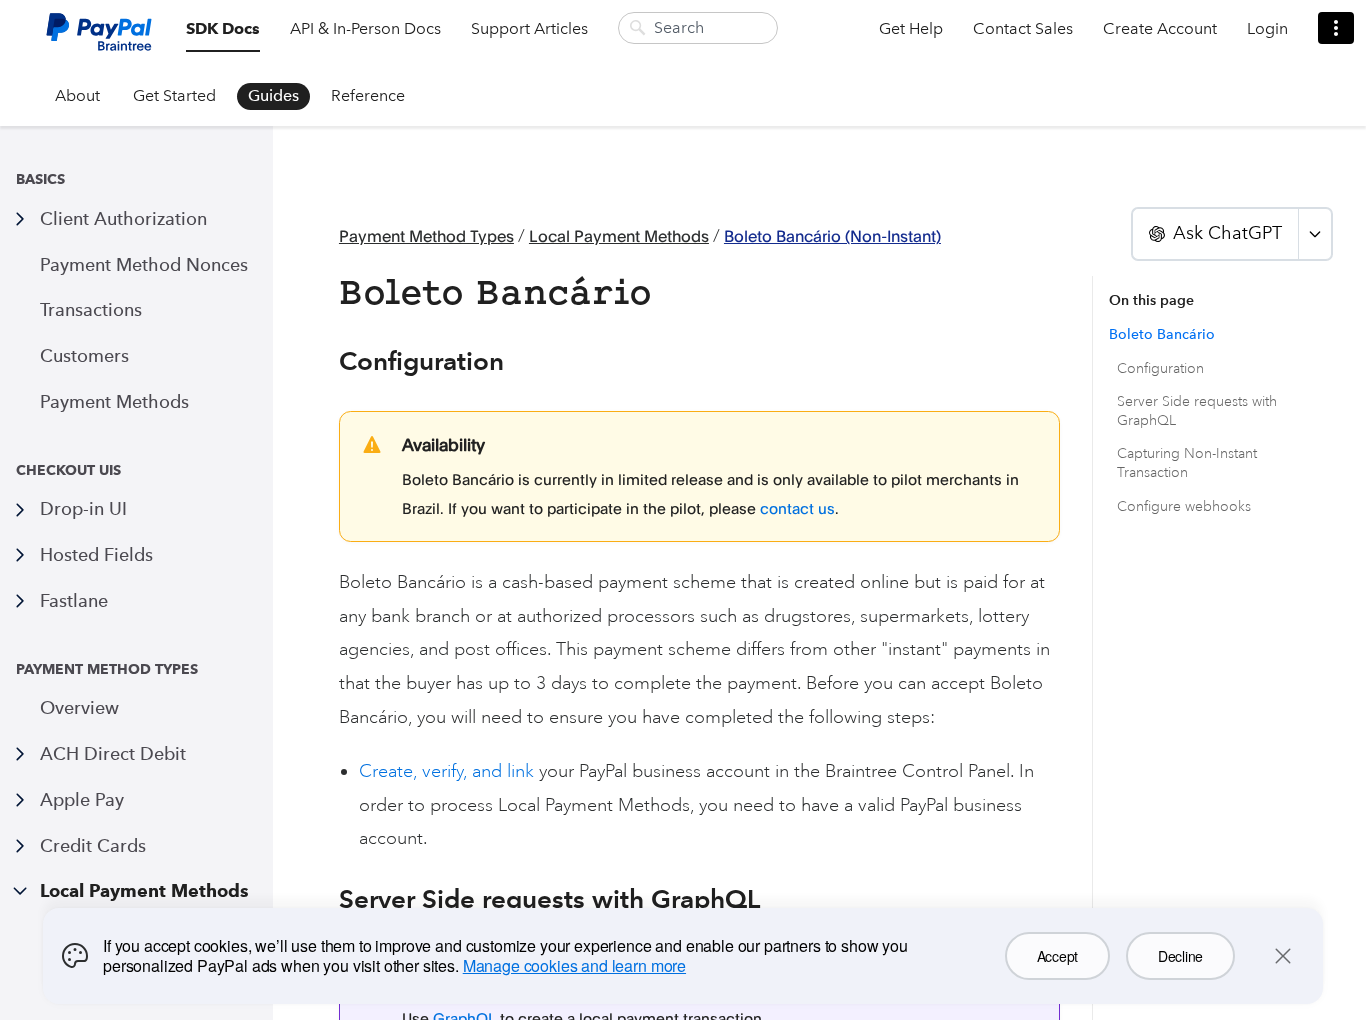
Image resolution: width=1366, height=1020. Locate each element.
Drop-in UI (83, 508)
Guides (273, 95)
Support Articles (529, 28)
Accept (1057, 956)
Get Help (911, 28)
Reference (368, 95)
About (77, 95)
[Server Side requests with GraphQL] (328, 899)
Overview (79, 707)
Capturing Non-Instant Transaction (1187, 463)
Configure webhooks (1184, 506)
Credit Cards (93, 845)
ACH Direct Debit (113, 753)
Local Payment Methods (144, 890)
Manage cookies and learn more (574, 965)
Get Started (174, 95)
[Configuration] (328, 361)
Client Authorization (123, 218)
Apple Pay (82, 799)
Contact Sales (1023, 28)
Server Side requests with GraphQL (1197, 411)
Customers (84, 355)
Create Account (1160, 28)
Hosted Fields (96, 554)
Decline (1180, 956)
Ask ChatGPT (1227, 233)
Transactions (91, 309)
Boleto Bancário (1162, 334)
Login (1267, 28)
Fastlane (74, 600)
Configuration (1160, 368)
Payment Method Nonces (144, 264)
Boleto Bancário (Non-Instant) (832, 236)
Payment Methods (114, 401)
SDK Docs (223, 28)
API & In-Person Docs (365, 28)
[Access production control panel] (1336, 28)
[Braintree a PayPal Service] (99, 39)
